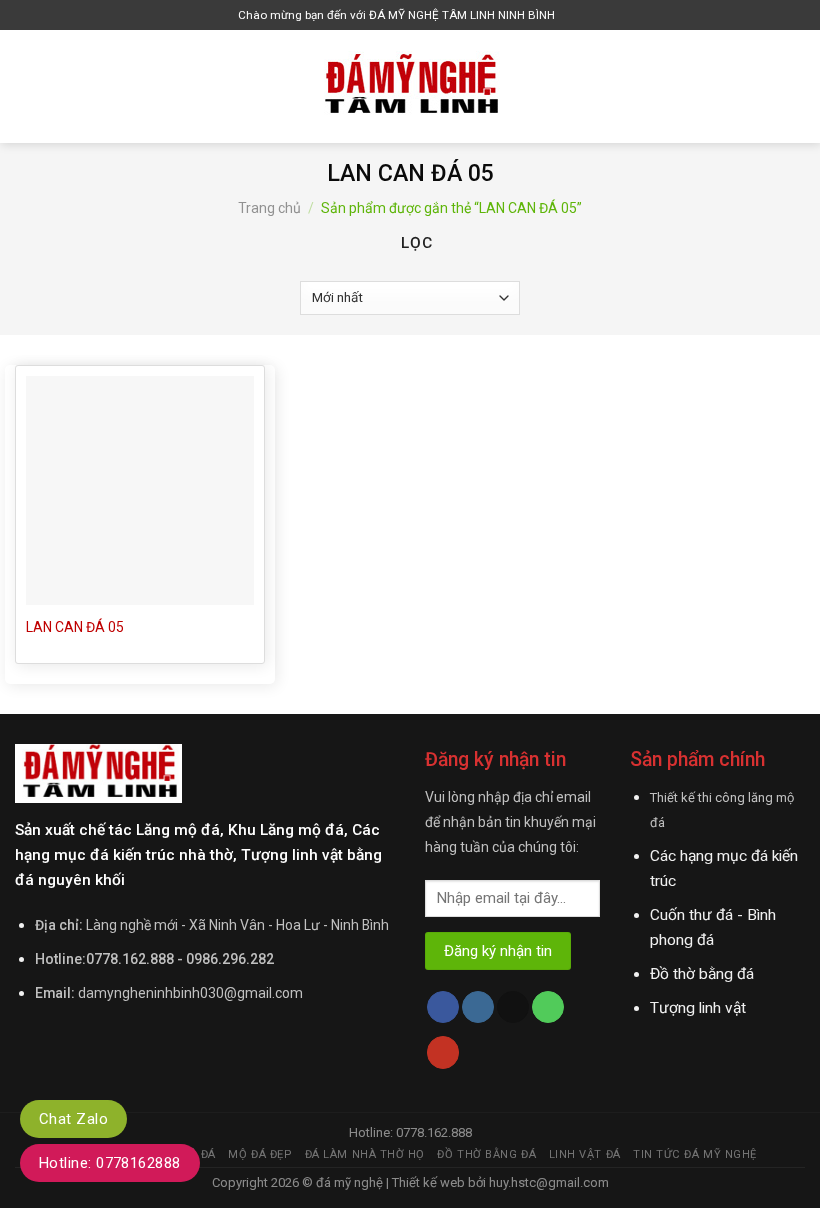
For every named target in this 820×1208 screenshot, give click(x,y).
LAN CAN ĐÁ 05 (75, 627)
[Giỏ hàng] (575, 15)
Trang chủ (269, 208)
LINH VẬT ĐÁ (585, 1154)
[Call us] (548, 1007)
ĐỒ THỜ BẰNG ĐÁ (486, 1154)
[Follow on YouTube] (443, 1052)
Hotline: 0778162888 (110, 1163)
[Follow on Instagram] (478, 1007)
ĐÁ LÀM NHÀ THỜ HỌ (365, 1154)
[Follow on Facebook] (443, 1007)
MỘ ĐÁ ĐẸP (260, 1154)
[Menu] (27, 86)
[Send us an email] (513, 1007)
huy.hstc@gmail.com (547, 1182)
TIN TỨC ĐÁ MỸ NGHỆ (695, 1154)
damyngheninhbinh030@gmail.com (190, 993)
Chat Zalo (73, 1119)
